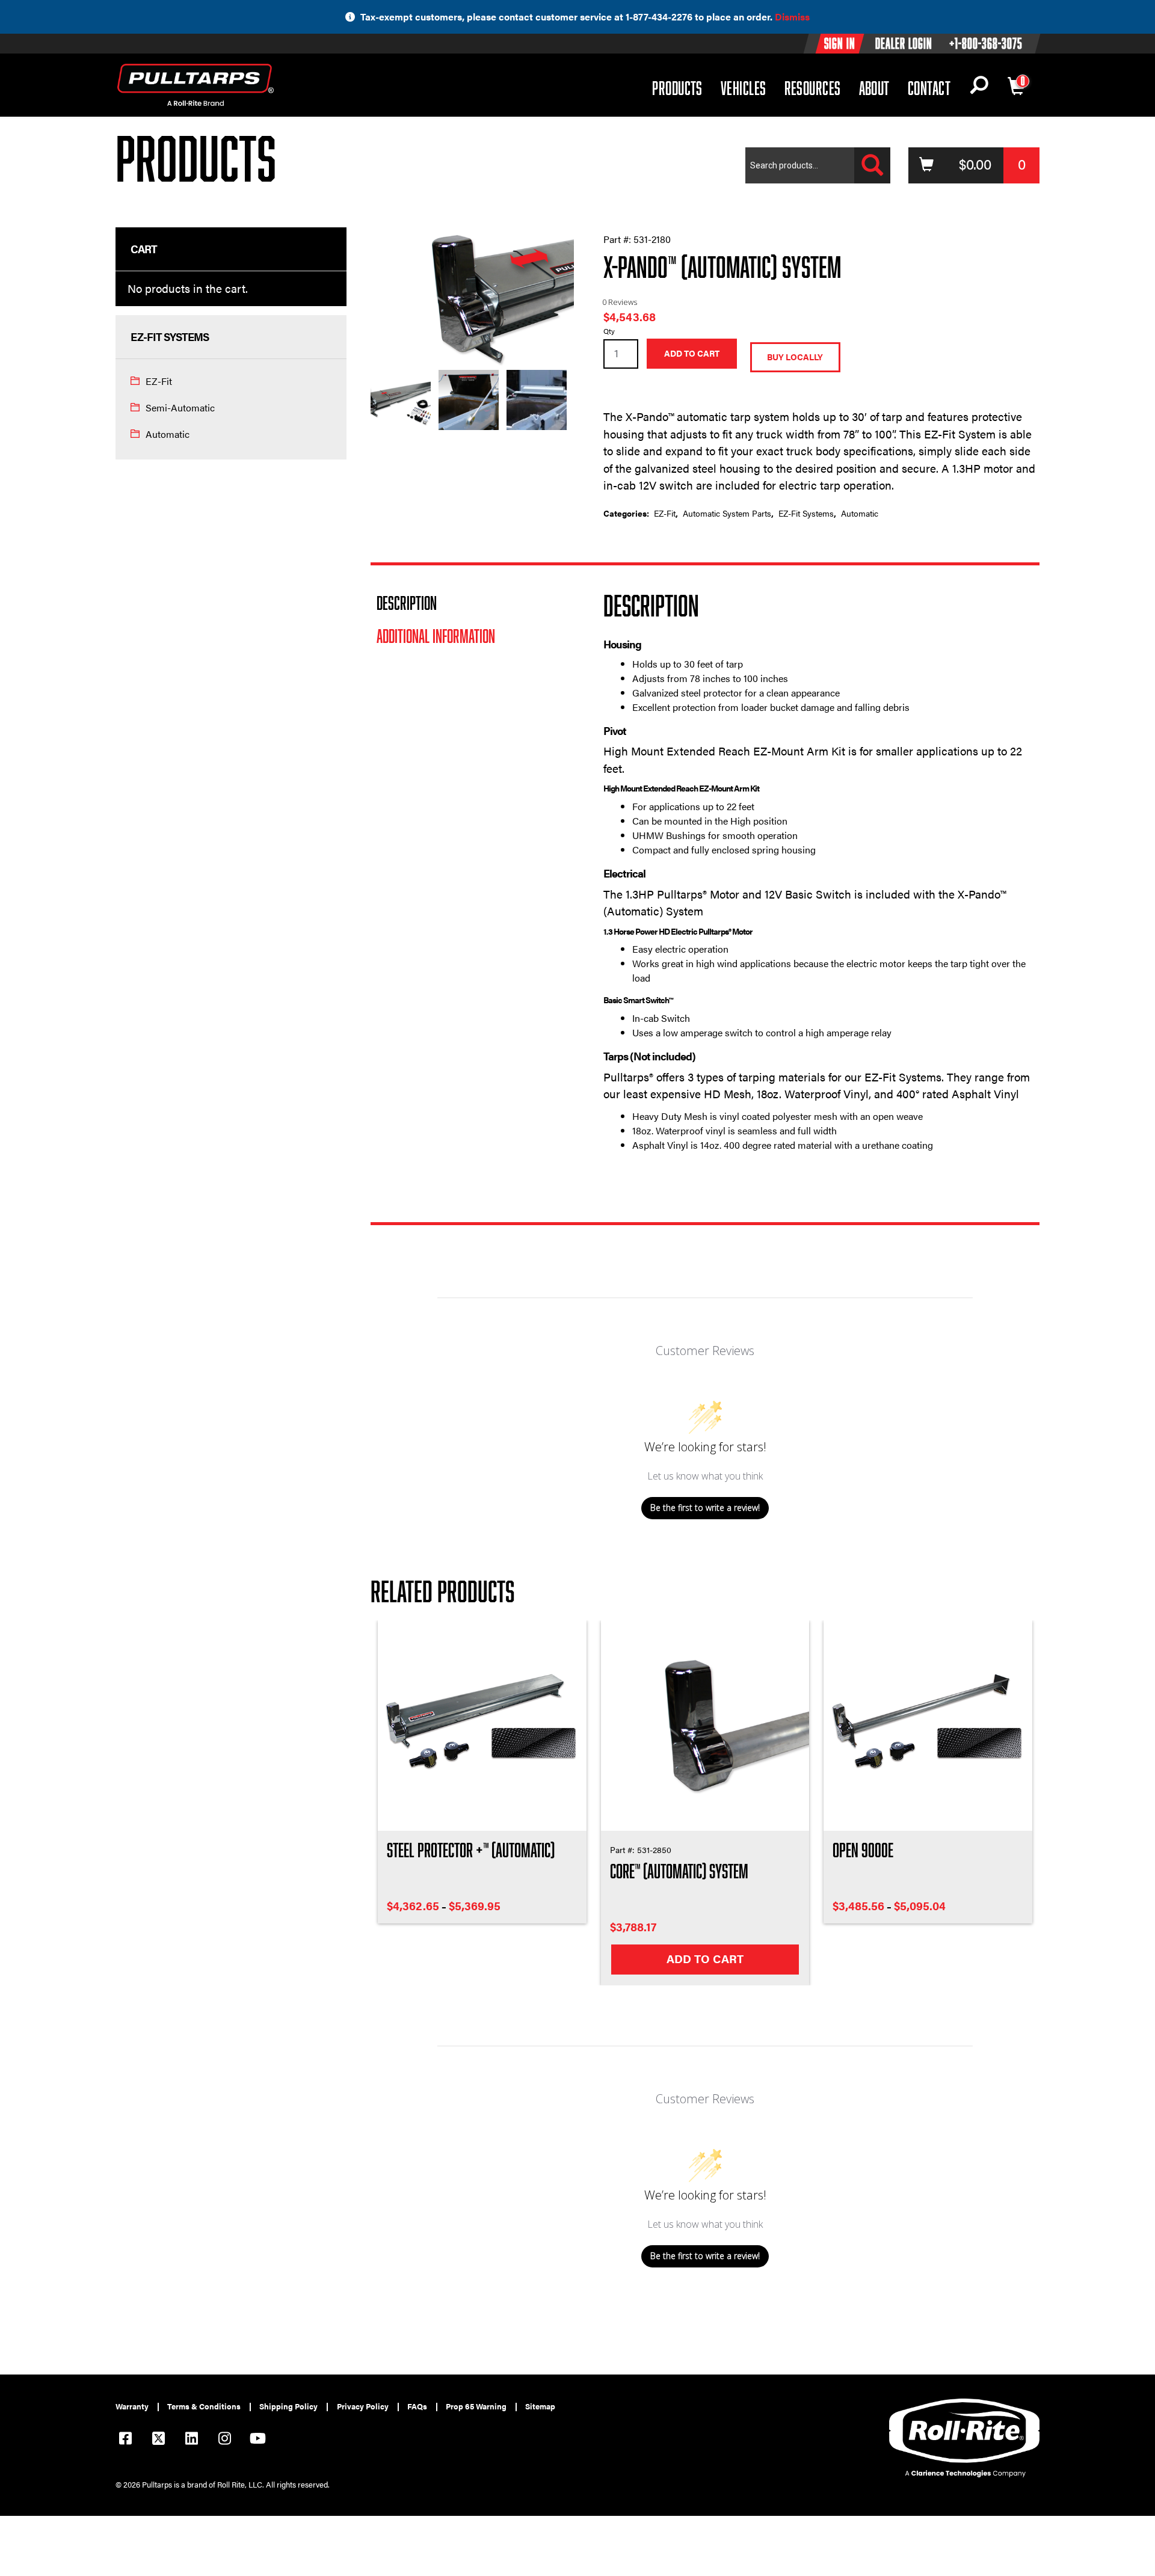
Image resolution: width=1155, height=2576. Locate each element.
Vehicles (744, 88)
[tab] (472, 603)
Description (407, 603)
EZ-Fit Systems (806, 513)
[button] (979, 88)
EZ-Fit (159, 381)
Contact (929, 88)
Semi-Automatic (180, 407)
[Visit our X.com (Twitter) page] (158, 2440)
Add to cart (692, 354)
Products (677, 88)
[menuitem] (137, 2407)
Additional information (436, 636)
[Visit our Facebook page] (125, 2440)
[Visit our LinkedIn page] (191, 2440)
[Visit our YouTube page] (257, 2440)
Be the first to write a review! (705, 1508)
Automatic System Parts (727, 513)
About (874, 88)
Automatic (168, 434)
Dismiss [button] (792, 17)
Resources (813, 88)
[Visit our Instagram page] (224, 2440)
